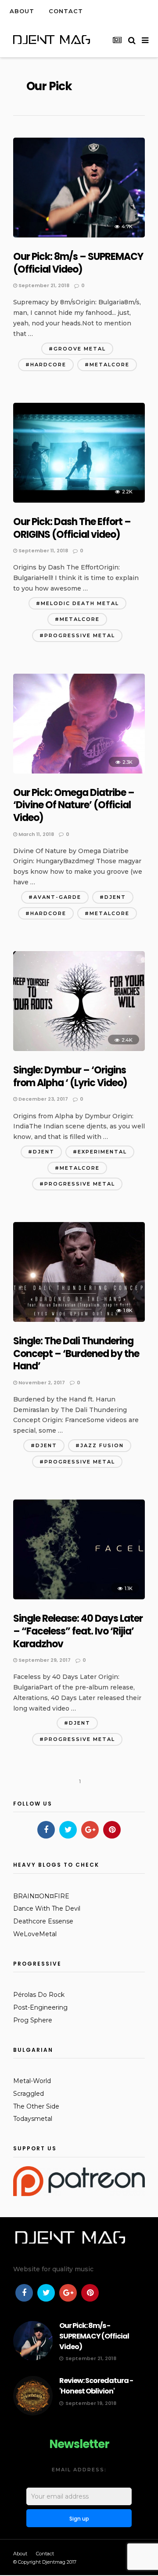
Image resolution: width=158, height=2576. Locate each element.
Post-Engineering (40, 2007)
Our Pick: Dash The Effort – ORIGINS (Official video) (72, 528)
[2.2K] (79, 500)
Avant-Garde (57, 897)
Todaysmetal (33, 2119)
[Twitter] (68, 1830)
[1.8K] (79, 1320)
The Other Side (36, 2106)
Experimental (102, 1152)
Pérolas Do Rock (39, 1995)
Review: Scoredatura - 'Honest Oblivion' (96, 2386)
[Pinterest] (112, 1830)
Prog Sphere (33, 2020)
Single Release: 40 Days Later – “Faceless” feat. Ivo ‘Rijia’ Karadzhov (78, 1631)
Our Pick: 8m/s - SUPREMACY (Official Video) (94, 2336)
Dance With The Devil (47, 1908)
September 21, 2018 (43, 285)
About (22, 11)
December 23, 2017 (43, 1099)
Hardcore (48, 365)
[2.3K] (79, 771)
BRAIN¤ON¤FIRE (41, 1896)
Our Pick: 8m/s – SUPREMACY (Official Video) (78, 263)
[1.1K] (79, 1597)
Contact (66, 11)
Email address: (79, 2470)
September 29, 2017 (44, 1660)
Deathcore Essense (43, 1921)
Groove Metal (80, 349)
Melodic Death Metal (80, 603)
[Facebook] (46, 1830)
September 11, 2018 (43, 551)
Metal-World (32, 2081)
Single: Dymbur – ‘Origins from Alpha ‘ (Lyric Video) (70, 1076)
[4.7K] (79, 235)
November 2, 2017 (41, 1383)
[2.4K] (79, 1049)
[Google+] (90, 1830)
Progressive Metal (80, 635)
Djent (115, 897)
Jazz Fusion (102, 1445)
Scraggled (29, 2094)
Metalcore (110, 365)
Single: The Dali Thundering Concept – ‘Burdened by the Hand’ (76, 1354)
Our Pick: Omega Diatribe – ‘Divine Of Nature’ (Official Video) (74, 805)
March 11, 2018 (36, 834)
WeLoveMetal (35, 1934)
